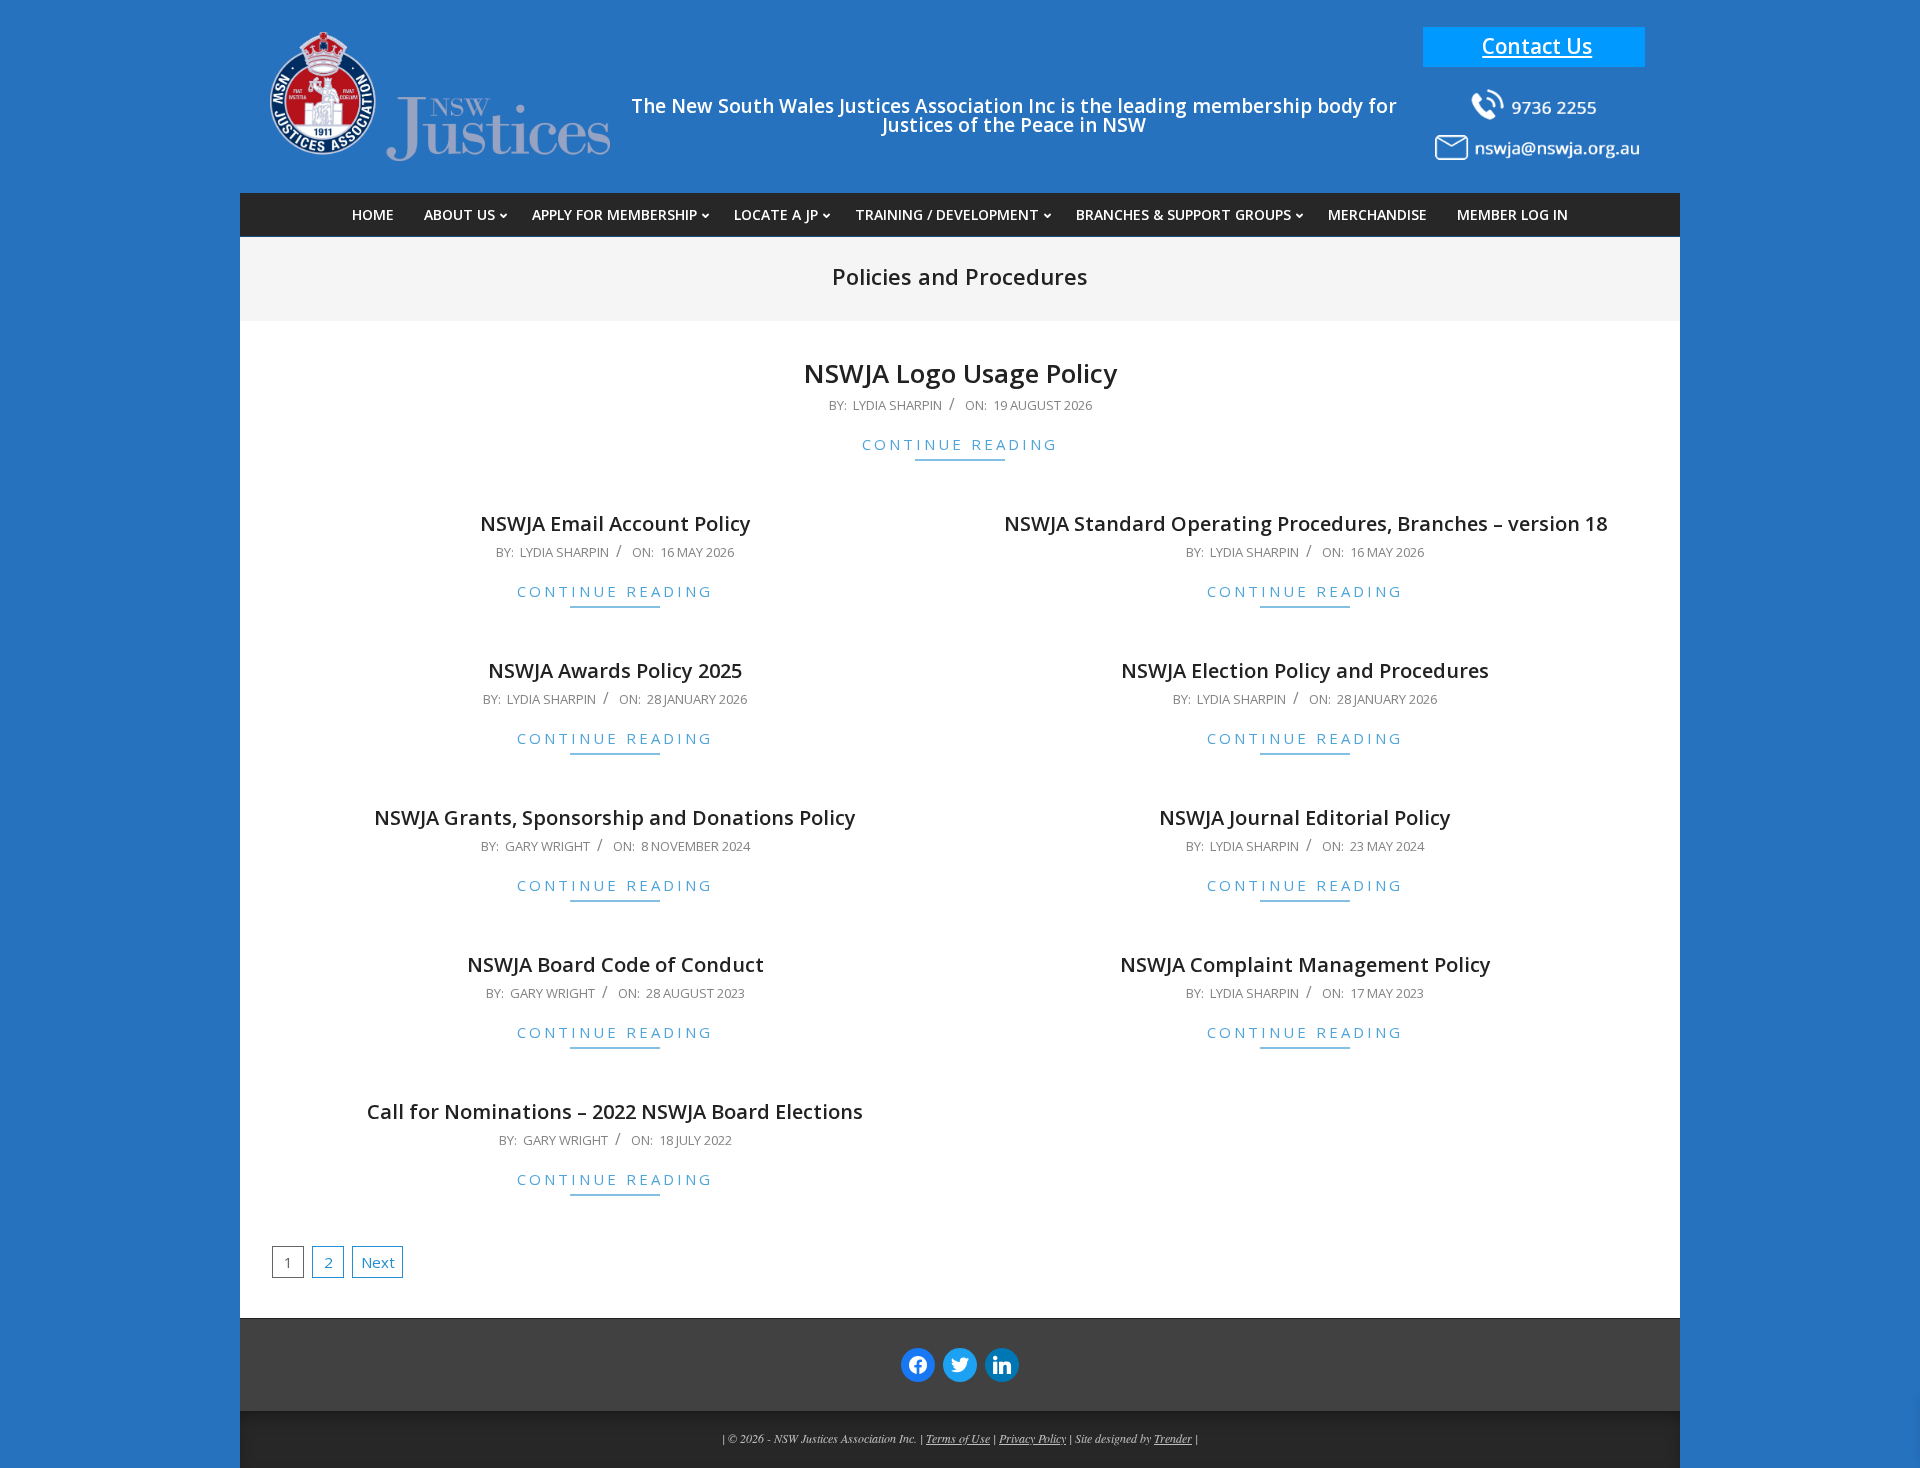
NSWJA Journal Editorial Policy (1305, 817)
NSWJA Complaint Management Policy (1305, 964)
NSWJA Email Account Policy (615, 523)
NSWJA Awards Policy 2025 (615, 670)
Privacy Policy (1032, 1438)
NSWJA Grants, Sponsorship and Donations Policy (615, 817)
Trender (1173, 1438)
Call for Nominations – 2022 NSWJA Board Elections (615, 1111)
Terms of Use (958, 1438)
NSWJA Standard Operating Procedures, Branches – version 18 (1305, 523)
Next (378, 1262)
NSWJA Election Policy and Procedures (1305, 670)
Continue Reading (960, 444)
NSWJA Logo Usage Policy (960, 373)
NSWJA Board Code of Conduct (615, 964)
